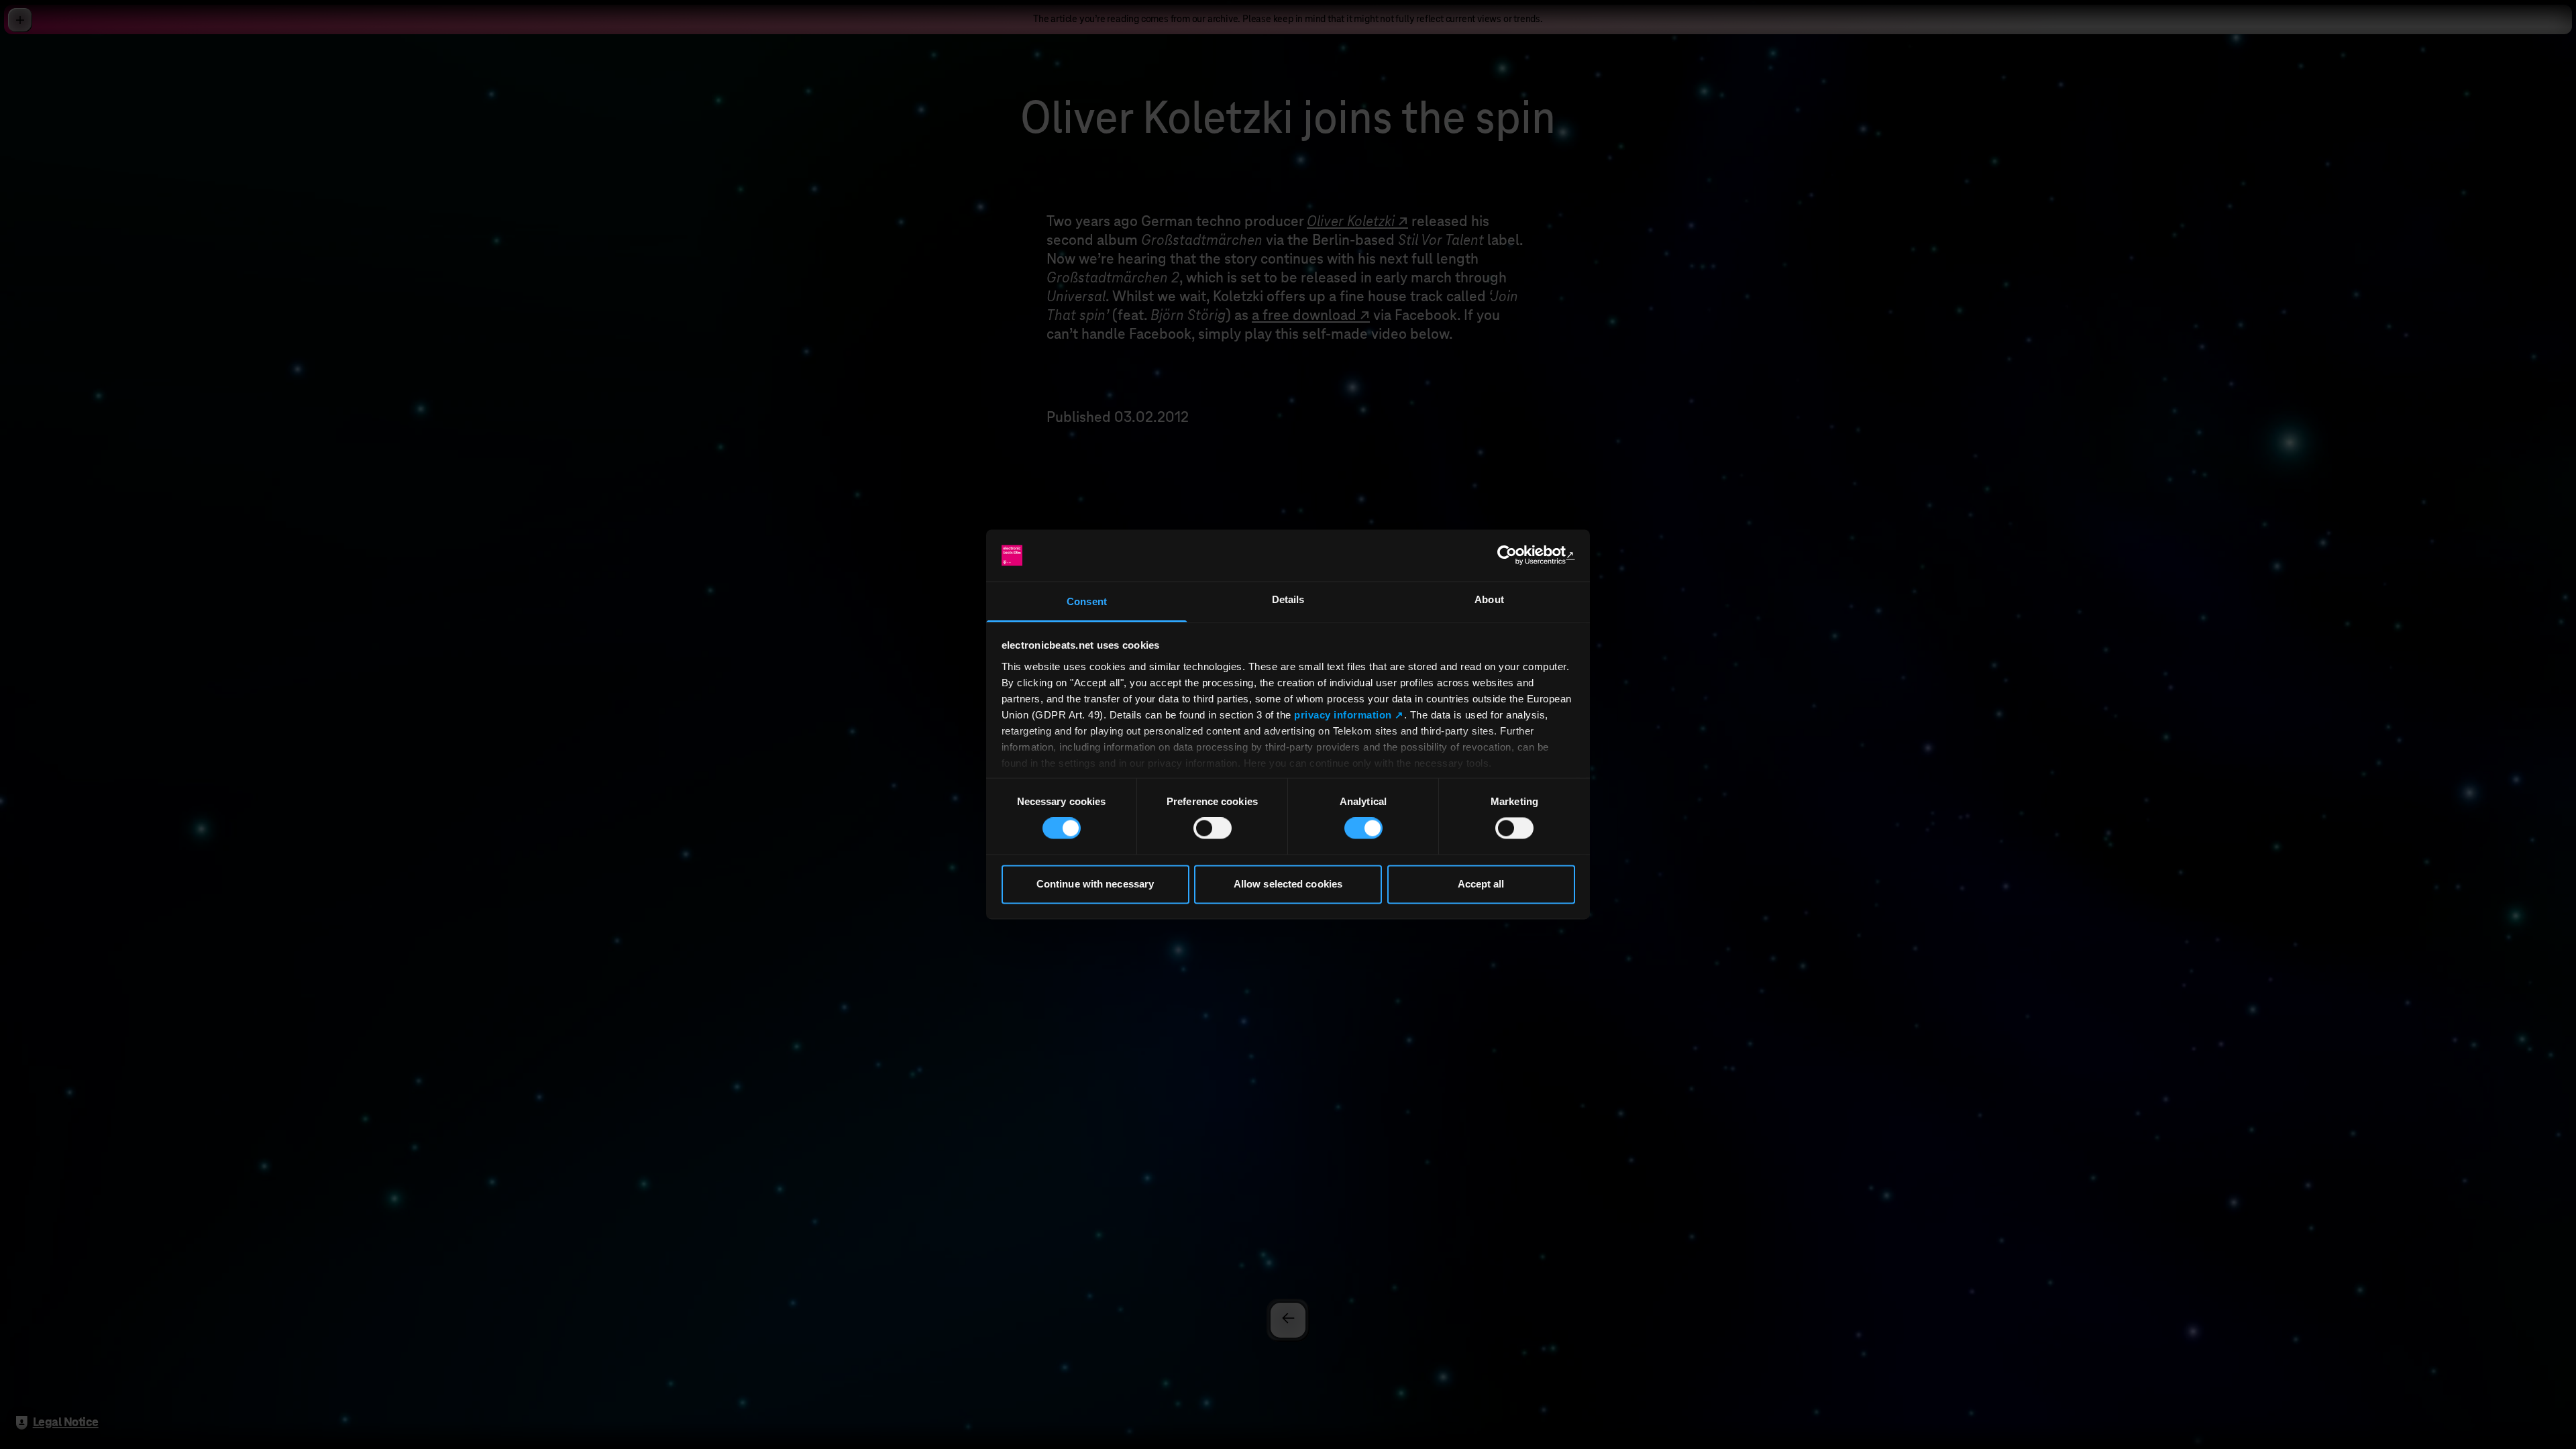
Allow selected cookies (1288, 884)
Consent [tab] (1087, 601)
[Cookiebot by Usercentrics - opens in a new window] (1516, 555)
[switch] (1213, 828)
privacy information (1343, 715)
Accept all (1481, 884)
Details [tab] (1288, 599)
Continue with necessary (1095, 884)
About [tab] (1489, 599)
